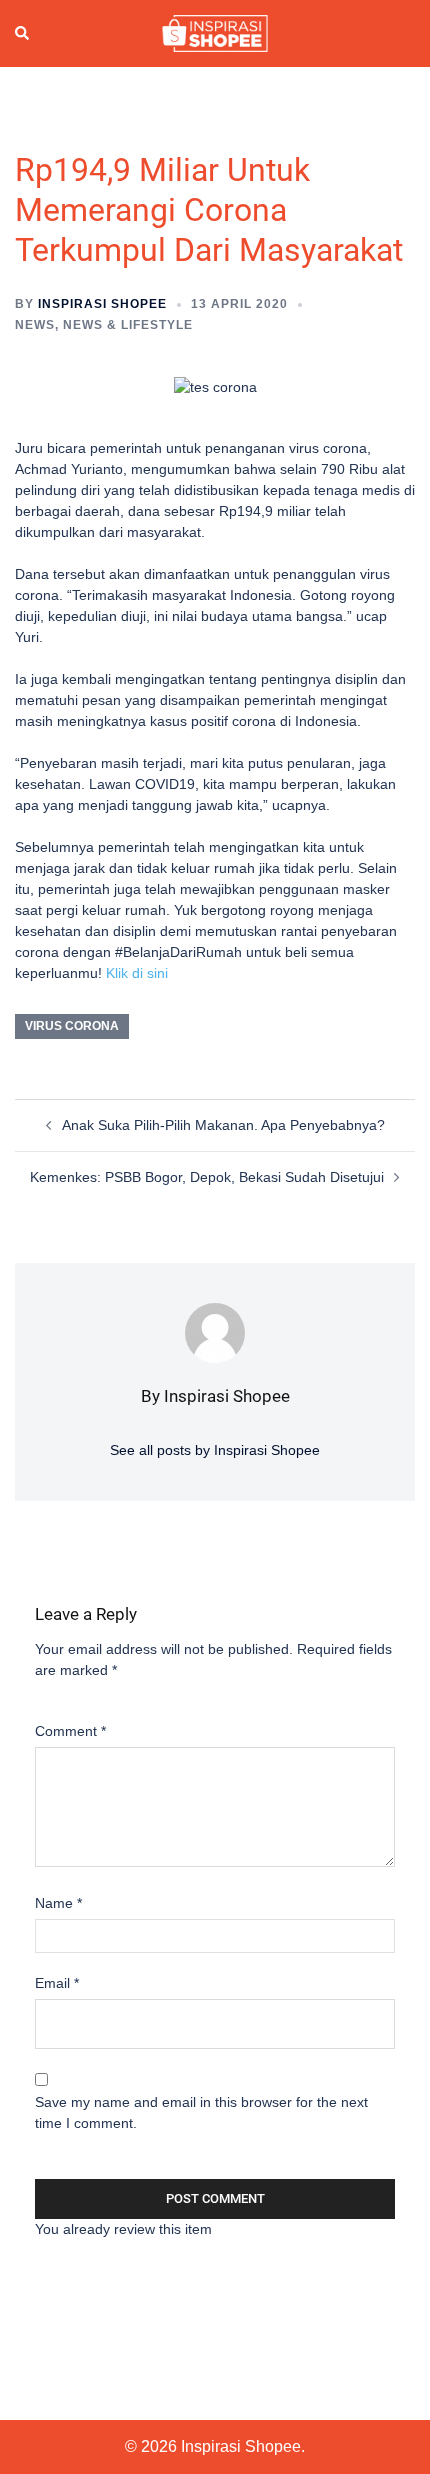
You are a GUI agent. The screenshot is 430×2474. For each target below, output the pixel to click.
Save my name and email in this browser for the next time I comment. (201, 2112)
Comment (70, 1731)
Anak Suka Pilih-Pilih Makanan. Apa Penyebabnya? (223, 1125)
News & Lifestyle (128, 325)
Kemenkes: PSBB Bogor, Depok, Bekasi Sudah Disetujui (207, 1177)
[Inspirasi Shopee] (214, 32)
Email (57, 1983)
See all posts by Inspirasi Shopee (215, 1450)
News (35, 325)
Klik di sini (137, 973)
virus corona (72, 1026)
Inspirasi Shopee (102, 304)
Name (58, 1903)
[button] (23, 34)
